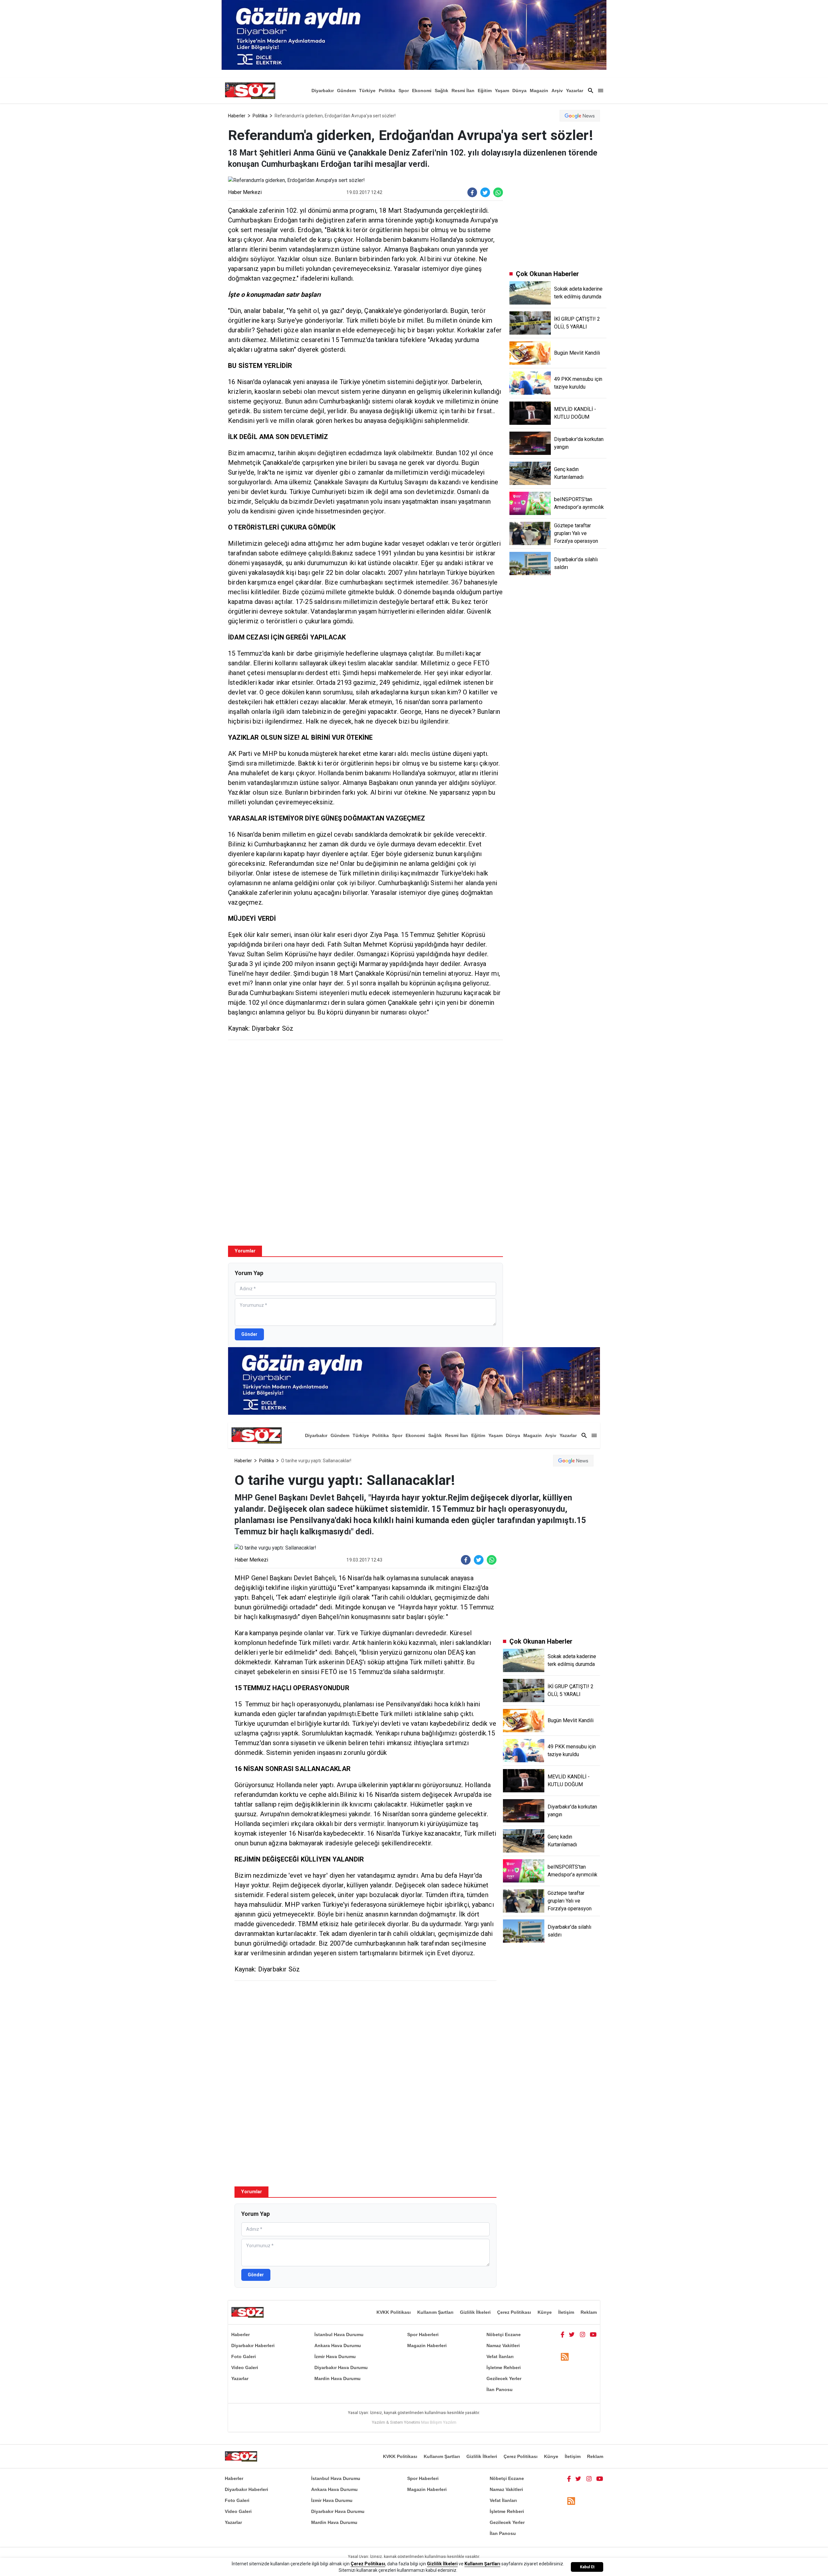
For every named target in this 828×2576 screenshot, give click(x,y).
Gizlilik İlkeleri (475, 2312)
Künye (545, 2312)
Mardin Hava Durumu (338, 2378)
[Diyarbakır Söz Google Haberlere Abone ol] (580, 116)
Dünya (519, 91)
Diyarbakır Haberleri (253, 2345)
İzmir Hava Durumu (335, 2356)
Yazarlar (575, 91)
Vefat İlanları (500, 2356)
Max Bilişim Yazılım (439, 2422)
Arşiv (557, 91)
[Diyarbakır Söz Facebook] (562, 2334)
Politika (387, 91)
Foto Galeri (244, 2356)
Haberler (237, 116)
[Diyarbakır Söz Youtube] (593, 2334)
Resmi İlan (463, 91)
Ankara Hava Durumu (338, 2345)
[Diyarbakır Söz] (250, 91)
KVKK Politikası (394, 2312)
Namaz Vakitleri (503, 2345)
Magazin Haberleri (427, 2345)
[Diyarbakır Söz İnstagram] (583, 2334)
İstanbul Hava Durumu (339, 2334)
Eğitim (485, 91)
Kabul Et (587, 2567)
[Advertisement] (365, 1092)
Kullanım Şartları (435, 2312)
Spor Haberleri (423, 2334)
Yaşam (502, 91)
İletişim (566, 2312)
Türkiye (367, 91)
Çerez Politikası (514, 2312)
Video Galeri (245, 2367)
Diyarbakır (323, 91)
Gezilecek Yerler (504, 2378)
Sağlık (441, 91)
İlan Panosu (500, 2389)
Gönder (249, 1334)
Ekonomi (422, 91)
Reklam (589, 2312)
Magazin (539, 91)
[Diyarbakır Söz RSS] (565, 2357)
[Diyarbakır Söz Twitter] (572, 2334)
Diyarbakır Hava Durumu (341, 2367)
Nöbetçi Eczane (504, 2334)
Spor (404, 91)
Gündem (346, 91)
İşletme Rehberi (504, 2367)
